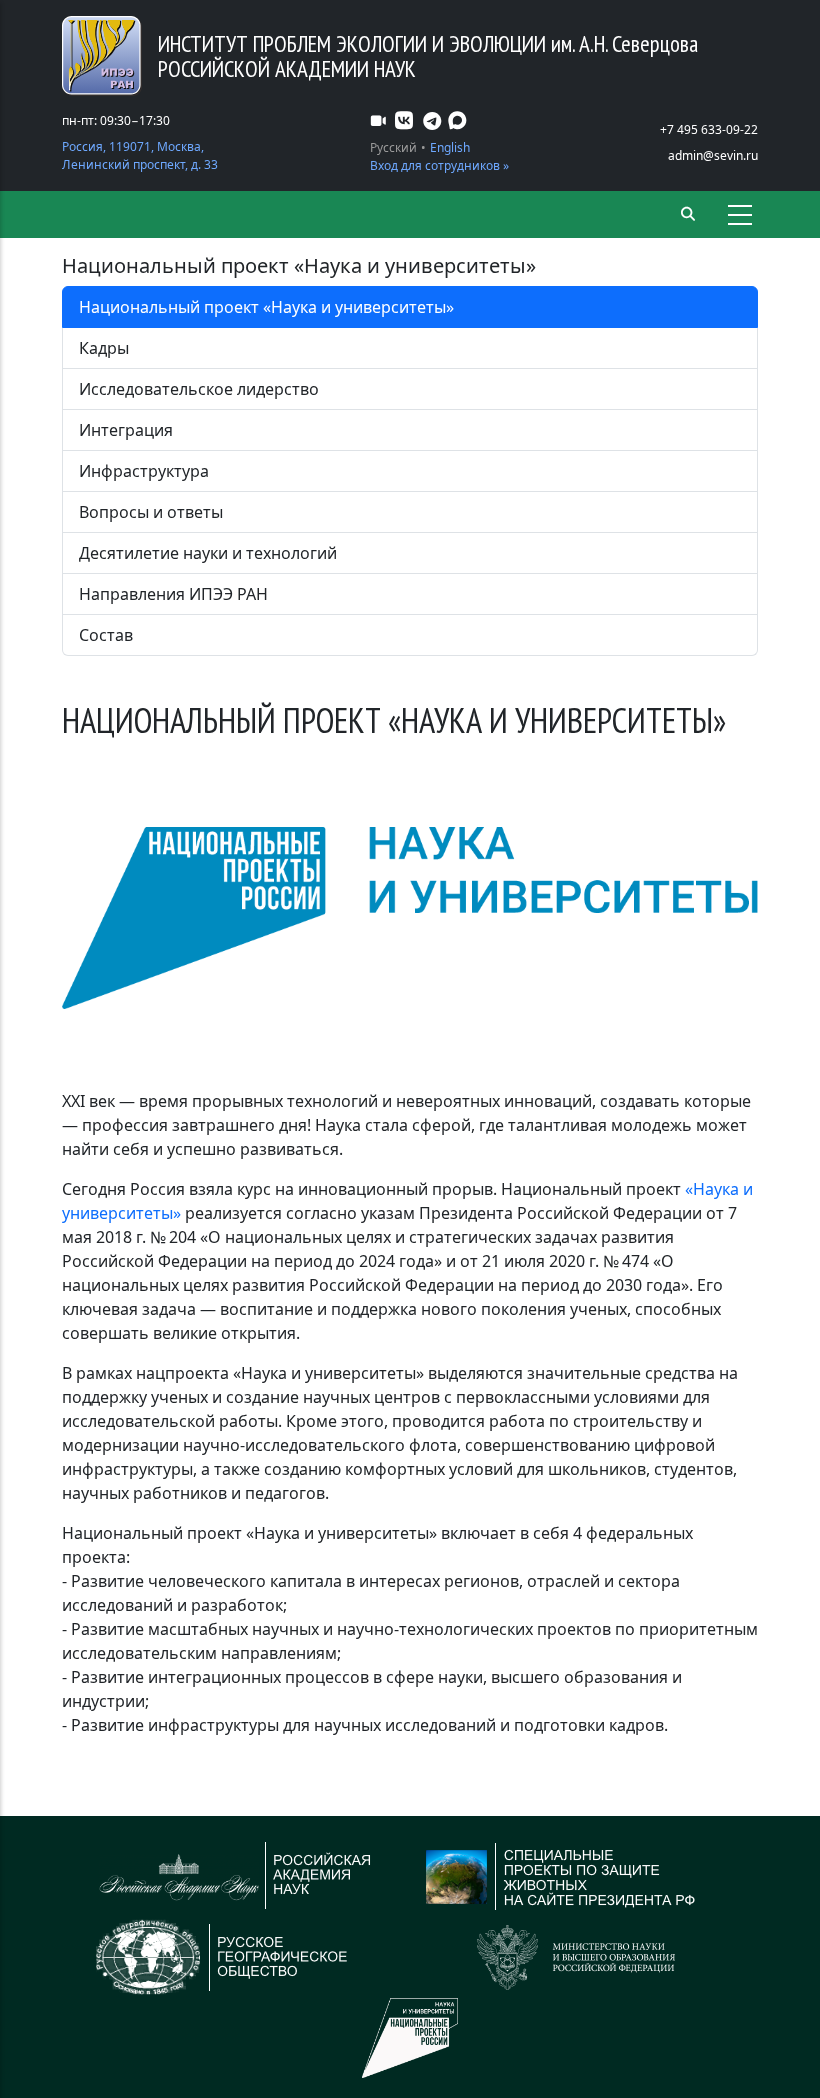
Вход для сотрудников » (439, 165)
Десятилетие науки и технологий (208, 553)
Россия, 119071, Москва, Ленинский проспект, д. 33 (140, 155)
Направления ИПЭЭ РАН (173, 594)
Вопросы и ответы (151, 512)
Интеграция (126, 430)
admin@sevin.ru (713, 155)
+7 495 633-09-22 (709, 129)
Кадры (104, 348)
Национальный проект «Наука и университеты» (266, 307)
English (450, 147)
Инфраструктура (144, 471)
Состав (106, 635)
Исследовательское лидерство (199, 389)
